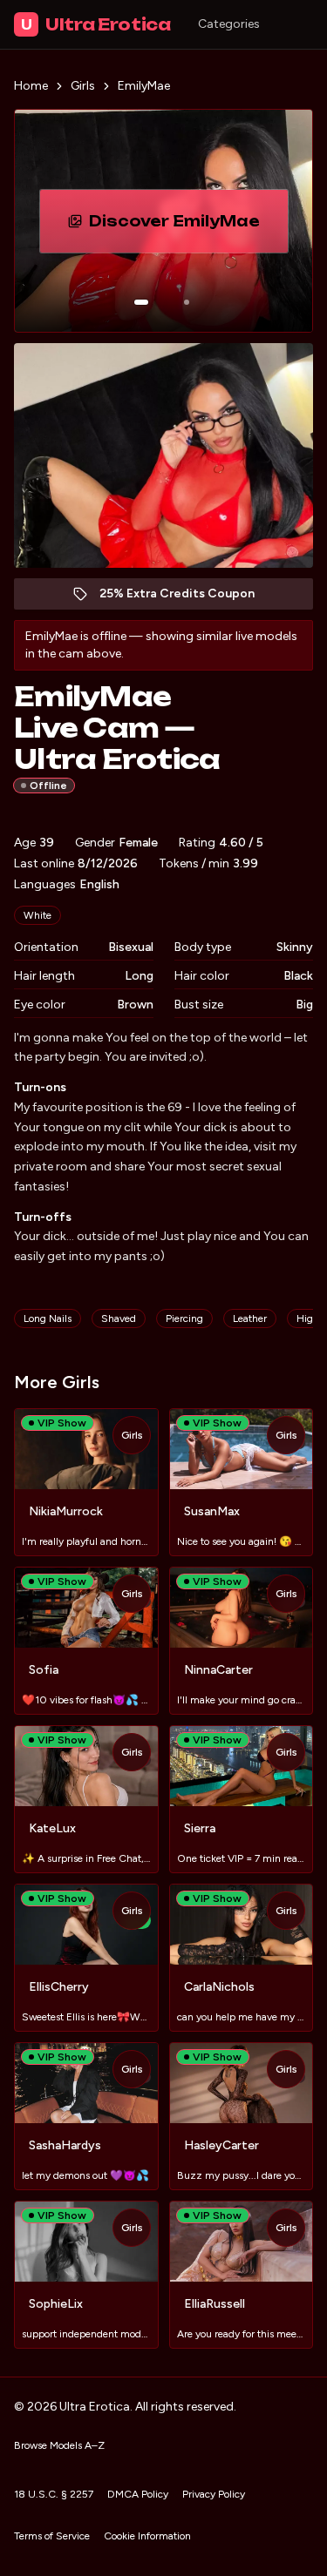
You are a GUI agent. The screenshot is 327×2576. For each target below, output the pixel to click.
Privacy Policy (214, 2494)
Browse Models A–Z (59, 2445)
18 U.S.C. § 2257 (54, 2494)
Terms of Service (52, 2536)
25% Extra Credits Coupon (186, 598)
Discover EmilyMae (188, 226)
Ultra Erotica (95, 24)
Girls (83, 86)
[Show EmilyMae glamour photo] (187, 302)
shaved (119, 1318)
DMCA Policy (138, 2494)
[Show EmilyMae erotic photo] (141, 302)
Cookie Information (147, 2536)
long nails (48, 1318)
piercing (184, 1318)
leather (250, 1318)
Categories (229, 24)
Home (31, 86)
